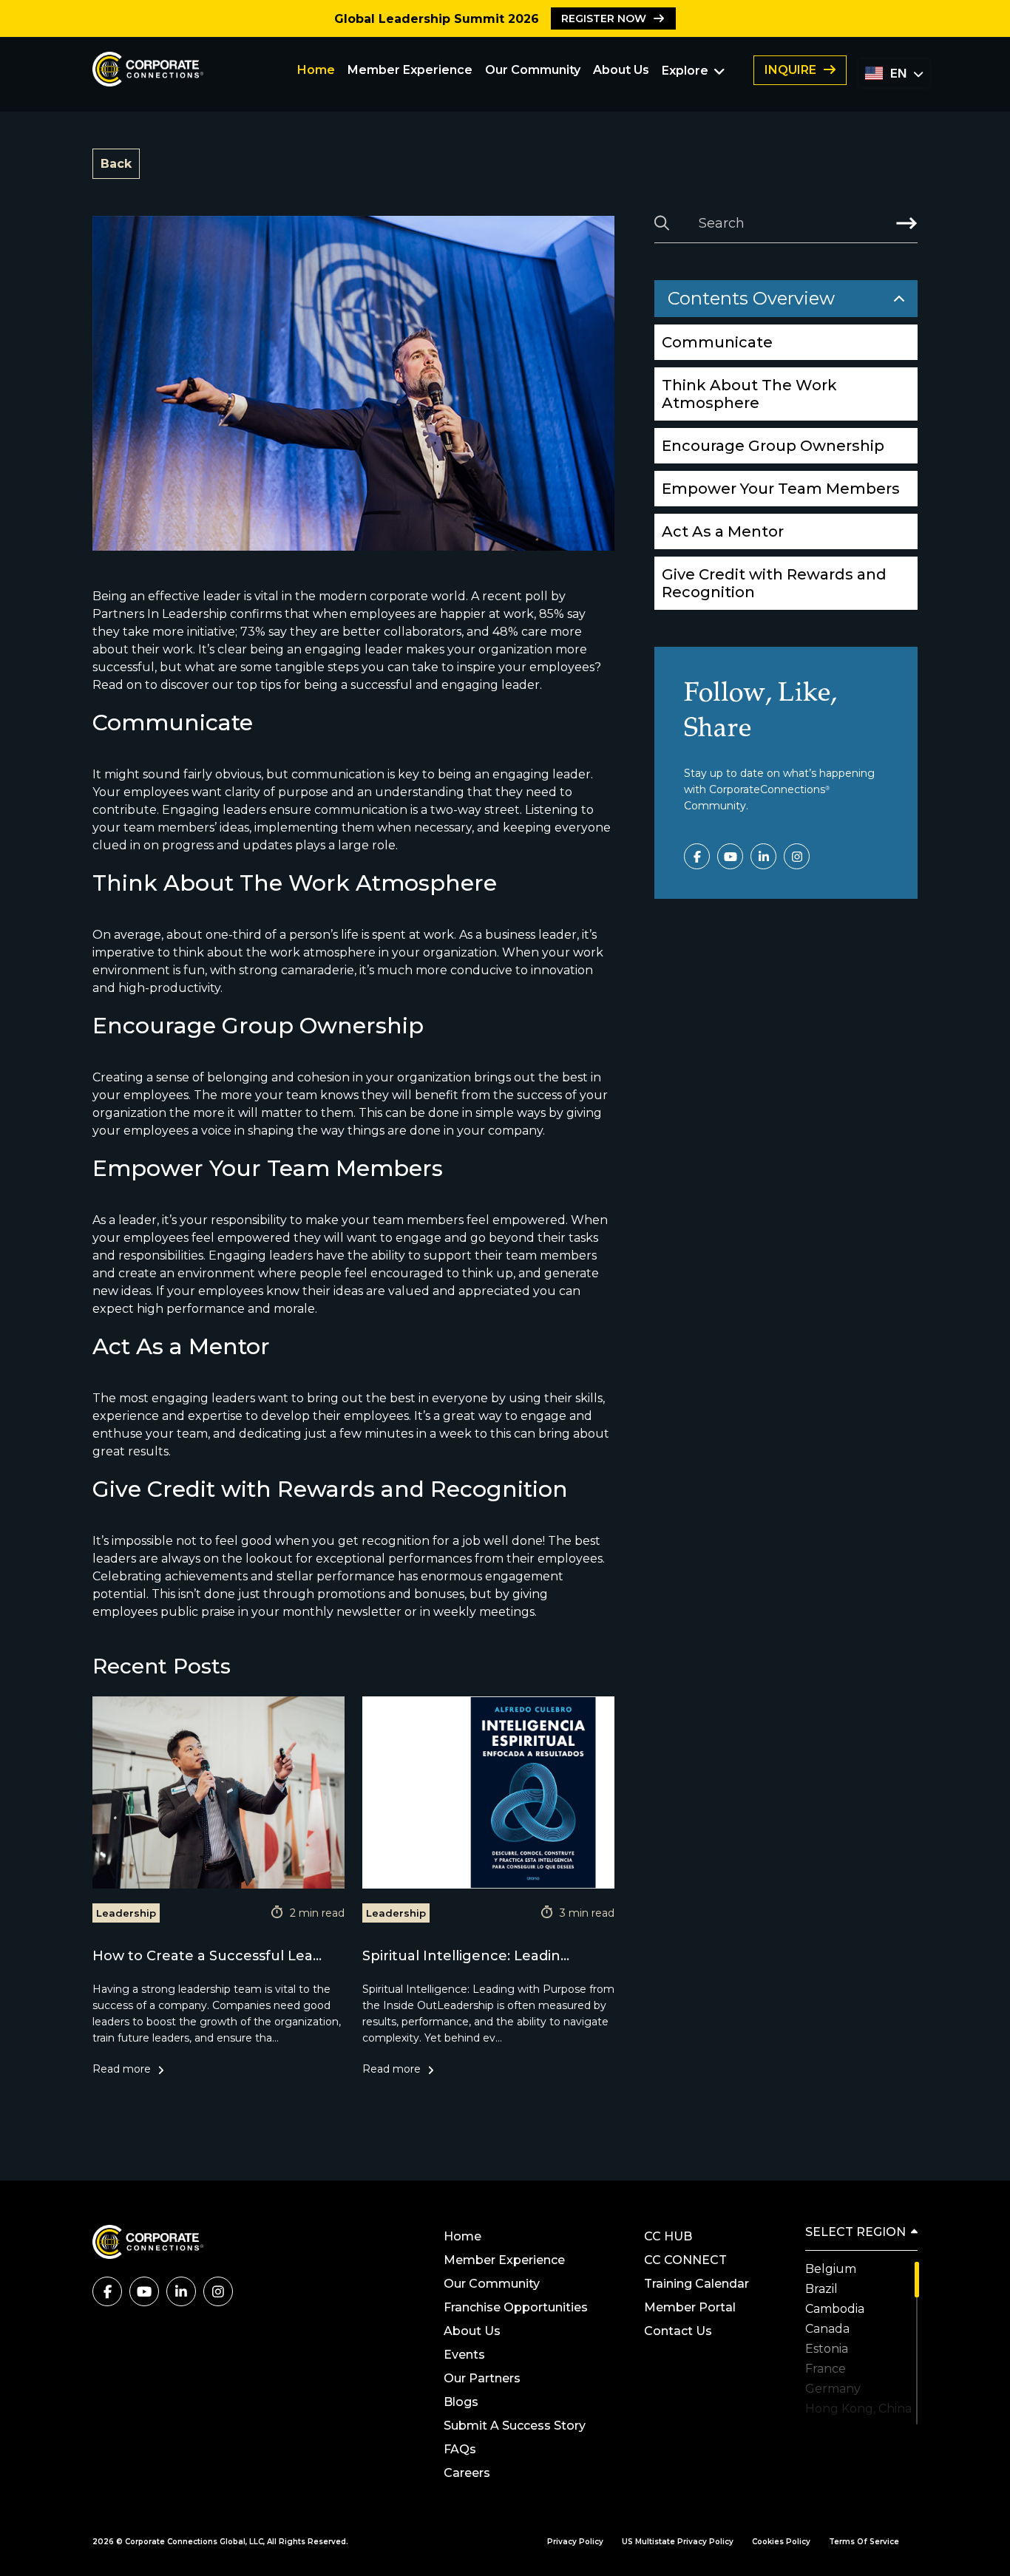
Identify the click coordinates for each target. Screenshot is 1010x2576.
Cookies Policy (781, 2542)
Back (116, 164)
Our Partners (484, 2378)
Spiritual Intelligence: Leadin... (466, 1956)
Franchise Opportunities (516, 2307)
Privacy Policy (575, 2542)
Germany (833, 2389)
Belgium (831, 2269)
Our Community (533, 70)
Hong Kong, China (858, 2409)
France (826, 2369)
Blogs (461, 2402)
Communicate (717, 342)
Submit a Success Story (515, 2426)
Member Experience (410, 70)
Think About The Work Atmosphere (749, 394)
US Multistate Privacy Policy (678, 2542)
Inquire (790, 70)
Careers (467, 2473)
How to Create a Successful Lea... (207, 1956)
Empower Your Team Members (781, 489)
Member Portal (690, 2307)
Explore (685, 71)
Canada (827, 2329)
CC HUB (668, 2236)
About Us (621, 70)
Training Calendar (697, 2284)
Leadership (126, 1913)
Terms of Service (864, 2542)
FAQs (460, 2449)
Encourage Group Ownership (773, 446)
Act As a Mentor (723, 531)
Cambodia (835, 2309)
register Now (604, 18)
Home (316, 70)
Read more (122, 2069)
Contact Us (678, 2331)
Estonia (827, 2349)
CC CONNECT (685, 2260)
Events (464, 2355)
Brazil (821, 2289)
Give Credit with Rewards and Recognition (774, 583)
